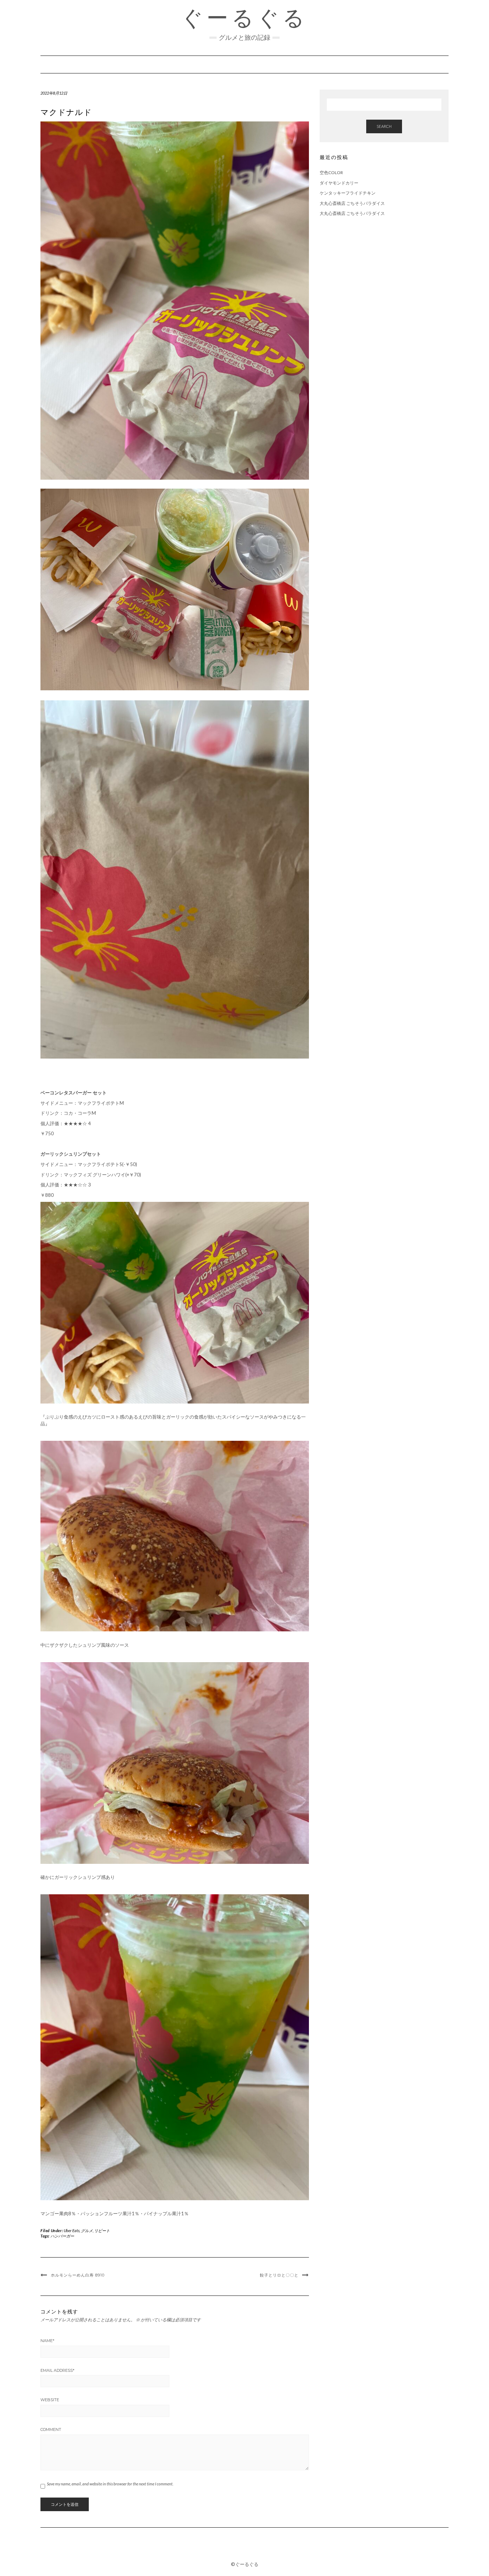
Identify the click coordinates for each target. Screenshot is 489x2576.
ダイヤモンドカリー (339, 183)
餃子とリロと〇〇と (279, 2275)
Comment (51, 2429)
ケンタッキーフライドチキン (348, 193)
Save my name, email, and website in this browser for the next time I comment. (110, 2484)
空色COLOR (331, 172)
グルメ (87, 2230)
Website (50, 2400)
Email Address (57, 2370)
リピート (102, 2230)
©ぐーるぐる (245, 2564)
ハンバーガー (62, 2236)
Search (384, 126)
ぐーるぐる (245, 18)
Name (47, 2341)
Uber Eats (72, 2230)
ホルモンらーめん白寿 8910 (78, 2275)
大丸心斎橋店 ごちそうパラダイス (352, 203)
